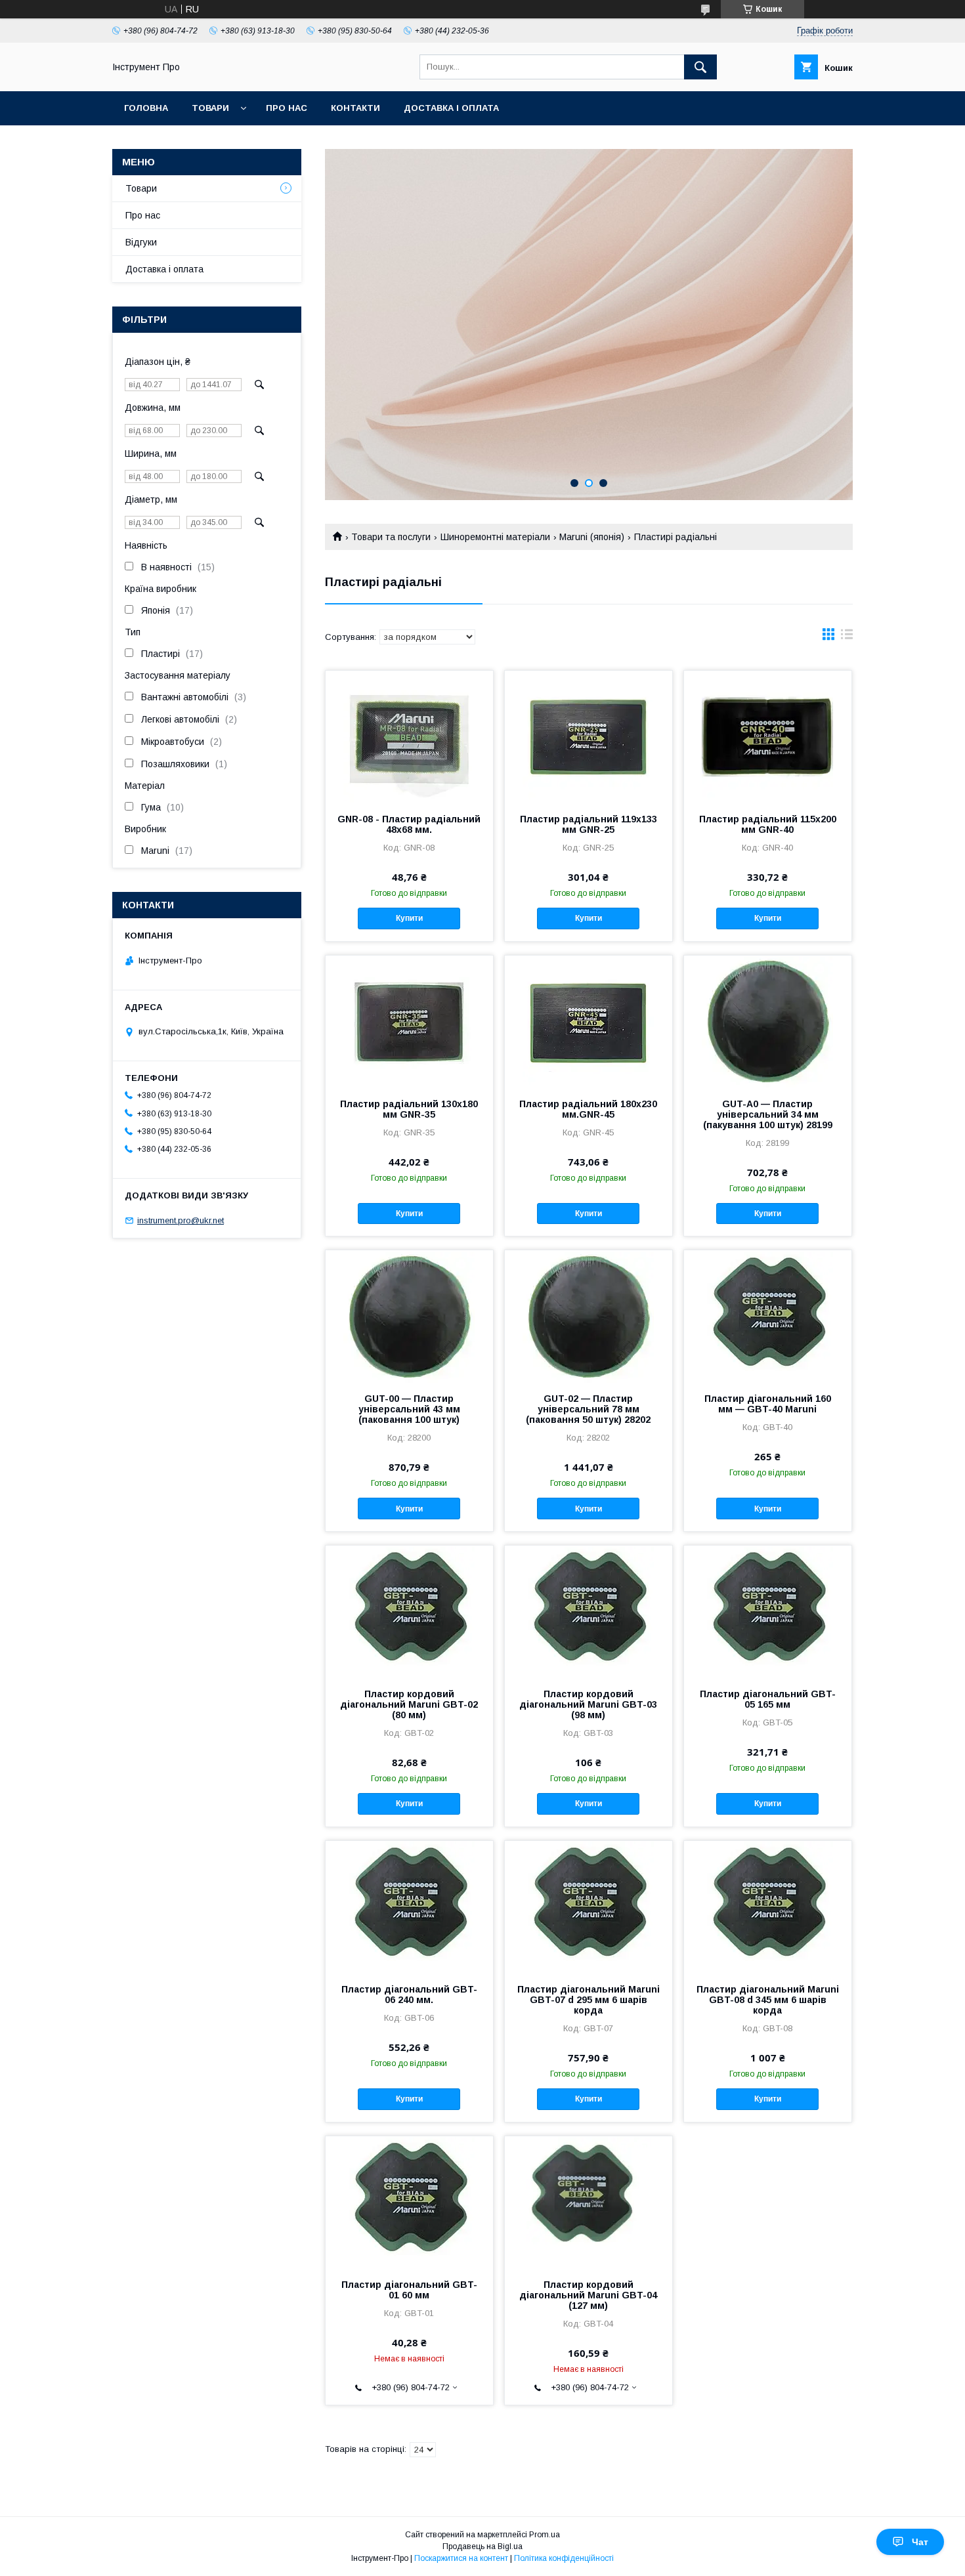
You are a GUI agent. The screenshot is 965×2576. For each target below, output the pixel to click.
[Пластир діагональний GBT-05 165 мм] (768, 1611)
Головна (146, 108)
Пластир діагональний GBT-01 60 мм (409, 2290)
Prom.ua (545, 2535)
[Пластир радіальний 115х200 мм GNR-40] (768, 736)
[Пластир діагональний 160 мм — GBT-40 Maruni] (768, 1316)
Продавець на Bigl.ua (482, 2546)
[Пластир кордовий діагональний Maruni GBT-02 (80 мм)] (409, 1611)
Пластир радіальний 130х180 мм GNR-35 (409, 1109)
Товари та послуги (391, 537)
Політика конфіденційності (564, 2558)
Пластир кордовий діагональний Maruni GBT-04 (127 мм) (588, 2295)
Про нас (287, 108)
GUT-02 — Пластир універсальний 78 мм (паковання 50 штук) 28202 (588, 1409)
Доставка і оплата (451, 108)
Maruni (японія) (592, 537)
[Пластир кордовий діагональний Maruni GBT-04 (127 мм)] (589, 2202)
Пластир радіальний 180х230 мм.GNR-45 (588, 1109)
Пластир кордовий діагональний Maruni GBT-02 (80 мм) (409, 1704)
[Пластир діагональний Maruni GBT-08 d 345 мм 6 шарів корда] (768, 1907)
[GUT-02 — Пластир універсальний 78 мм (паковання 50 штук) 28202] (589, 1316)
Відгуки (141, 242)
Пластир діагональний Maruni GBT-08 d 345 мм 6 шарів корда (768, 2000)
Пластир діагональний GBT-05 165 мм (768, 1699)
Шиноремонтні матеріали (495, 537)
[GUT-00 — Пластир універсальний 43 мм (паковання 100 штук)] (409, 1316)
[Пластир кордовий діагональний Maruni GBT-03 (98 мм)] (589, 1611)
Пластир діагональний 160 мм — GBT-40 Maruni (768, 1404)
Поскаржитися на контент (461, 2558)
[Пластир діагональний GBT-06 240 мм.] (409, 1907)
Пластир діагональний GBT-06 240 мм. (409, 1995)
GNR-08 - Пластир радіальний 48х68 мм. (409, 824)
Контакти (355, 108)
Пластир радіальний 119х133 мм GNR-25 (589, 824)
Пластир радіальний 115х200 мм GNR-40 (768, 824)
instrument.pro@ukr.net (181, 1220)
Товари (210, 108)
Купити (409, 918)
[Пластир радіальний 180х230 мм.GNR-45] (589, 1021)
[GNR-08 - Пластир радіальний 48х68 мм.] (409, 736)
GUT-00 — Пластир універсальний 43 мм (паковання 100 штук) (409, 1409)
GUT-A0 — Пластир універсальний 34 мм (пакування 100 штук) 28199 (768, 1114)
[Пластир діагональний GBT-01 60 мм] (409, 2202)
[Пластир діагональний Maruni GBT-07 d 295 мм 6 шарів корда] (589, 1907)
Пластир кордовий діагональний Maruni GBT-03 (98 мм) (588, 1704)
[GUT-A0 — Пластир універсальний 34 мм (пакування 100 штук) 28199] (768, 1021)
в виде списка (847, 637)
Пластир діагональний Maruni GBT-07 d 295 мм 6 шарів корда (589, 2000)
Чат (920, 2542)
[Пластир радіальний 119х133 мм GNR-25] (589, 736)
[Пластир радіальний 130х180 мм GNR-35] (409, 1021)
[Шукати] (700, 67)
